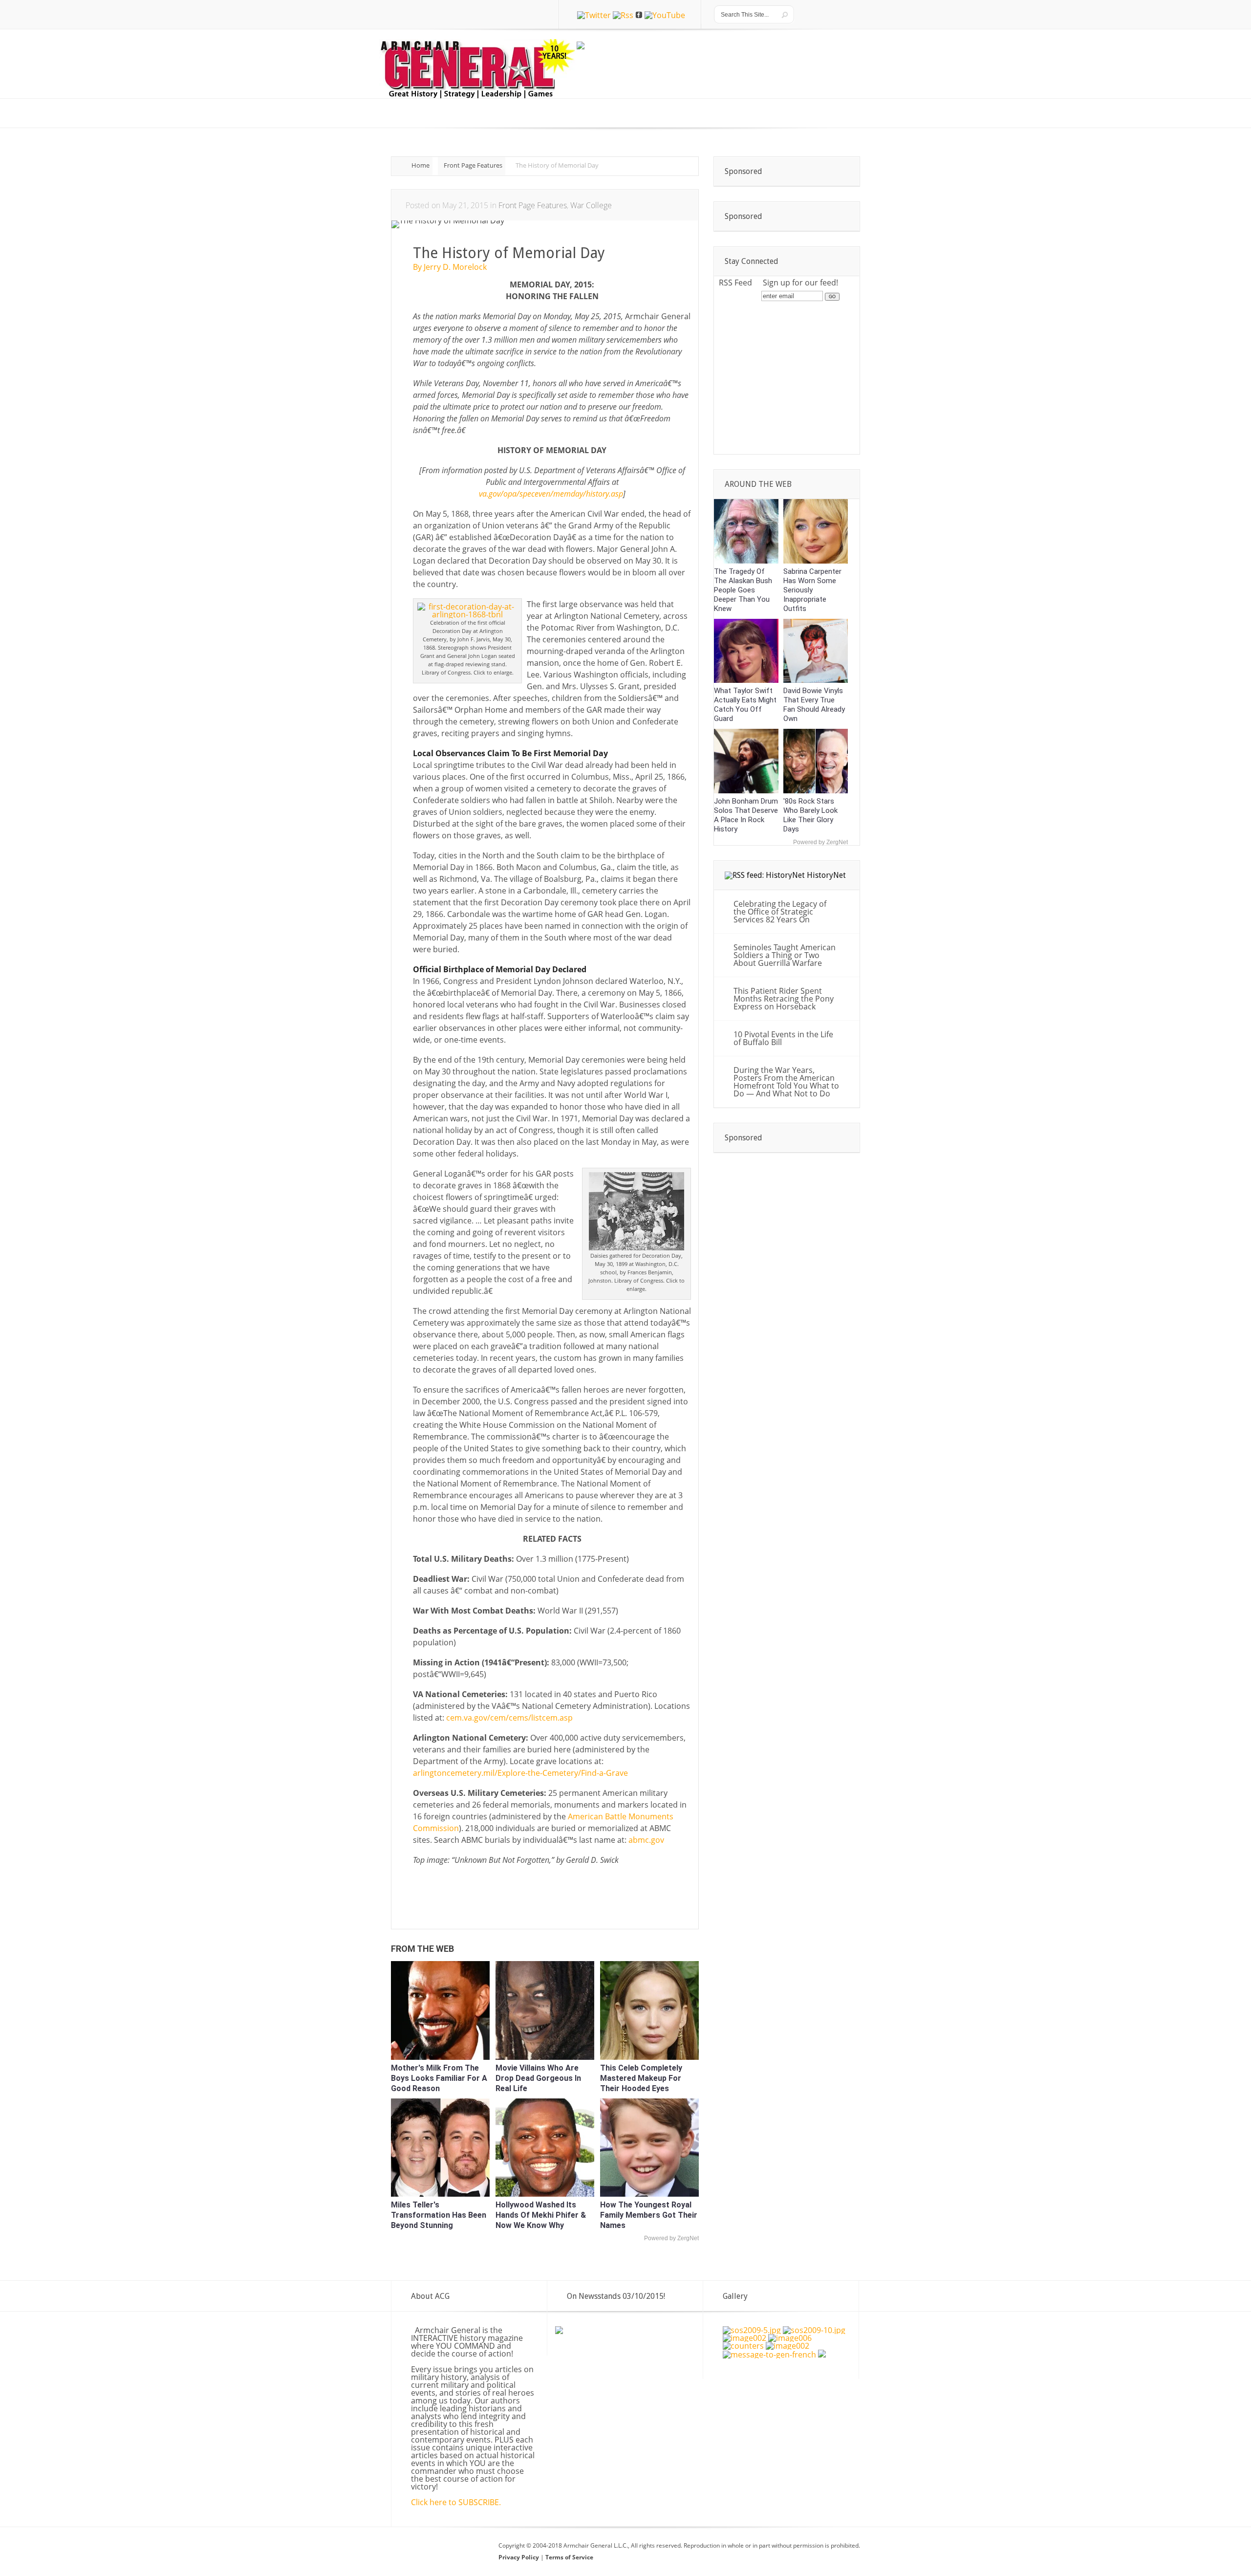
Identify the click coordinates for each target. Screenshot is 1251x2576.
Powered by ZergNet (671, 2238)
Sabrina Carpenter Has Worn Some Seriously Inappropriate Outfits (812, 590)
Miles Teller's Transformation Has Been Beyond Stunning (439, 2215)
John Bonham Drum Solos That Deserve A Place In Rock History (746, 815)
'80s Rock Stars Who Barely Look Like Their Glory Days (810, 815)
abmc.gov (646, 1840)
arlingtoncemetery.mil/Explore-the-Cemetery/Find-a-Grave (520, 1773)
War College (591, 205)
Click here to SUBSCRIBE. (456, 2502)
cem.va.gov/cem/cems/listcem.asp (509, 1718)
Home (421, 165)
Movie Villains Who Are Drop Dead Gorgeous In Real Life (538, 2078)
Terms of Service (569, 2557)
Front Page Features (473, 165)
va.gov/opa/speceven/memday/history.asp (551, 494)
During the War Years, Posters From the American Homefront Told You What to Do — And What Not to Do (786, 1082)
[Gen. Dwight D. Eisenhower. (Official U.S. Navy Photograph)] (822, 2355)
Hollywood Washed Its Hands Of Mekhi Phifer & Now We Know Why (541, 2215)
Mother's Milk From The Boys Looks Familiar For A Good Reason (439, 2078)
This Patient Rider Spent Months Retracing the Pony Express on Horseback (784, 999)
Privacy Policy (519, 2557)
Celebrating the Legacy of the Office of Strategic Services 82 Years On (780, 912)
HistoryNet (826, 875)
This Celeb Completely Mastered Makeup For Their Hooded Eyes (641, 2078)
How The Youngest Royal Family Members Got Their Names (649, 2215)
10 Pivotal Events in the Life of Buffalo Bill (783, 1038)
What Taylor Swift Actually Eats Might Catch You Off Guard (745, 705)
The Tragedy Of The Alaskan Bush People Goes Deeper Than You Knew (743, 590)
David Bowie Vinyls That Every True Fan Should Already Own (814, 705)
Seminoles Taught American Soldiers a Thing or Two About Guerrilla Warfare (785, 955)
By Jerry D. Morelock (450, 267)
